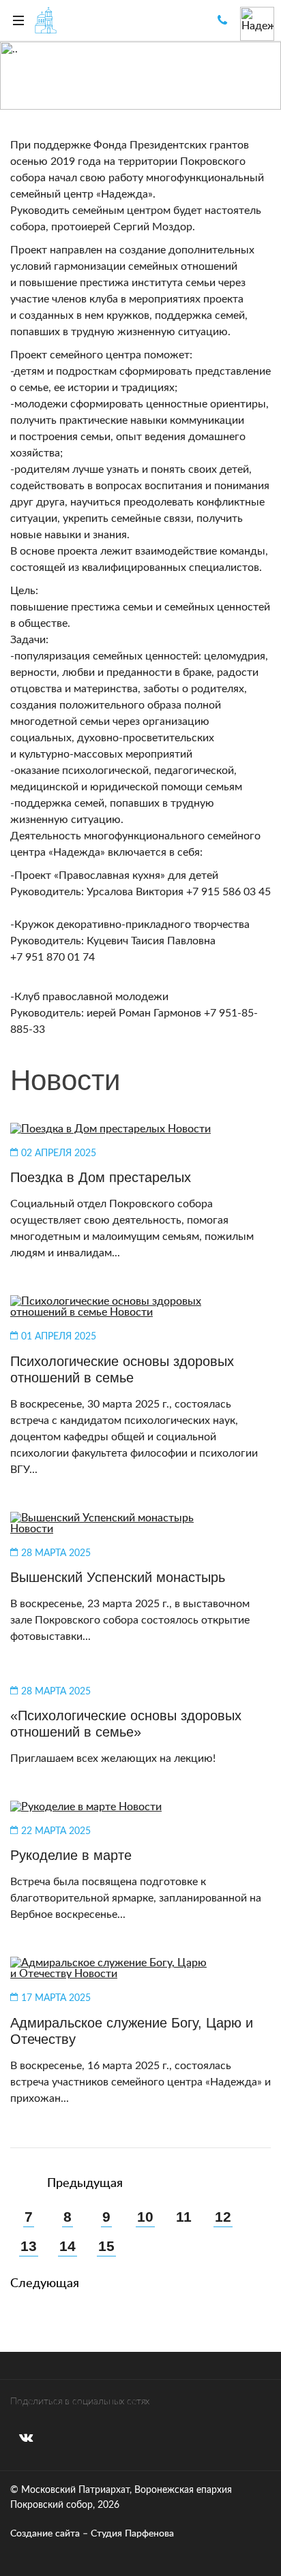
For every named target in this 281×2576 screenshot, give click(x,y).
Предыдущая (83, 2183)
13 (29, 2247)
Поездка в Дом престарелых (101, 1177)
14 (68, 2247)
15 (106, 2247)
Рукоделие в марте (71, 1855)
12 (223, 2217)
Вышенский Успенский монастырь (118, 1577)
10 (145, 2217)
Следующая (45, 2283)
